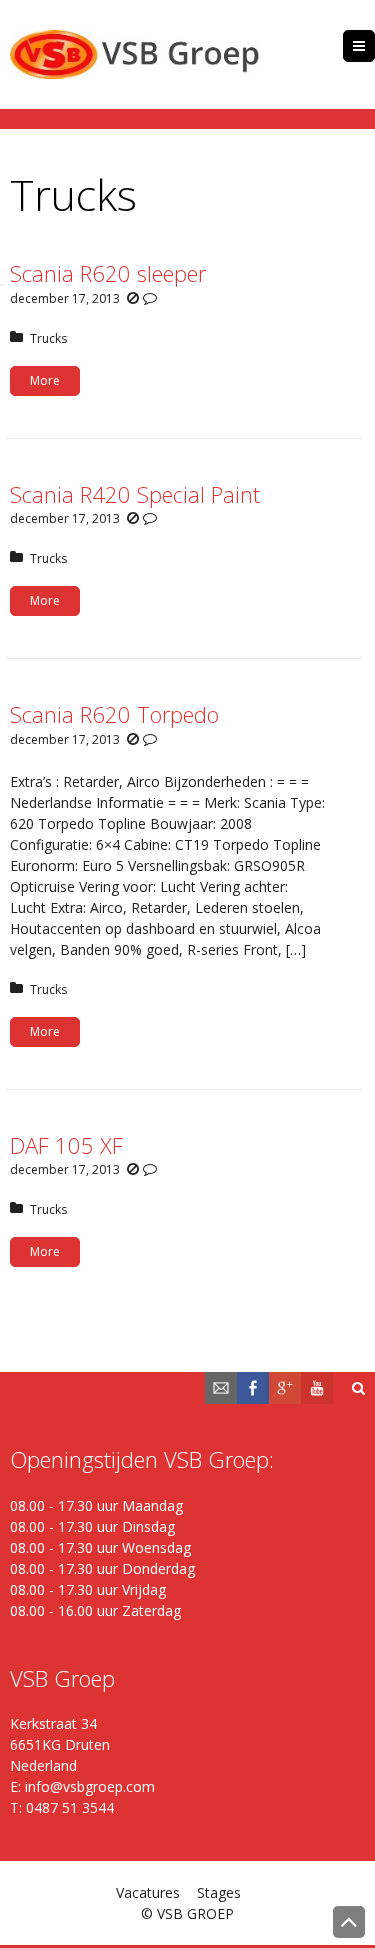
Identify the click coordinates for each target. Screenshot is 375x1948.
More (45, 380)
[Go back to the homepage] (135, 54)
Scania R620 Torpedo (114, 714)
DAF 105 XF (66, 1145)
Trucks (48, 338)
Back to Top (349, 1922)
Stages (219, 1892)
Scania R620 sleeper (108, 273)
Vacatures (148, 1892)
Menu (374, 45)
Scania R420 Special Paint (135, 494)
